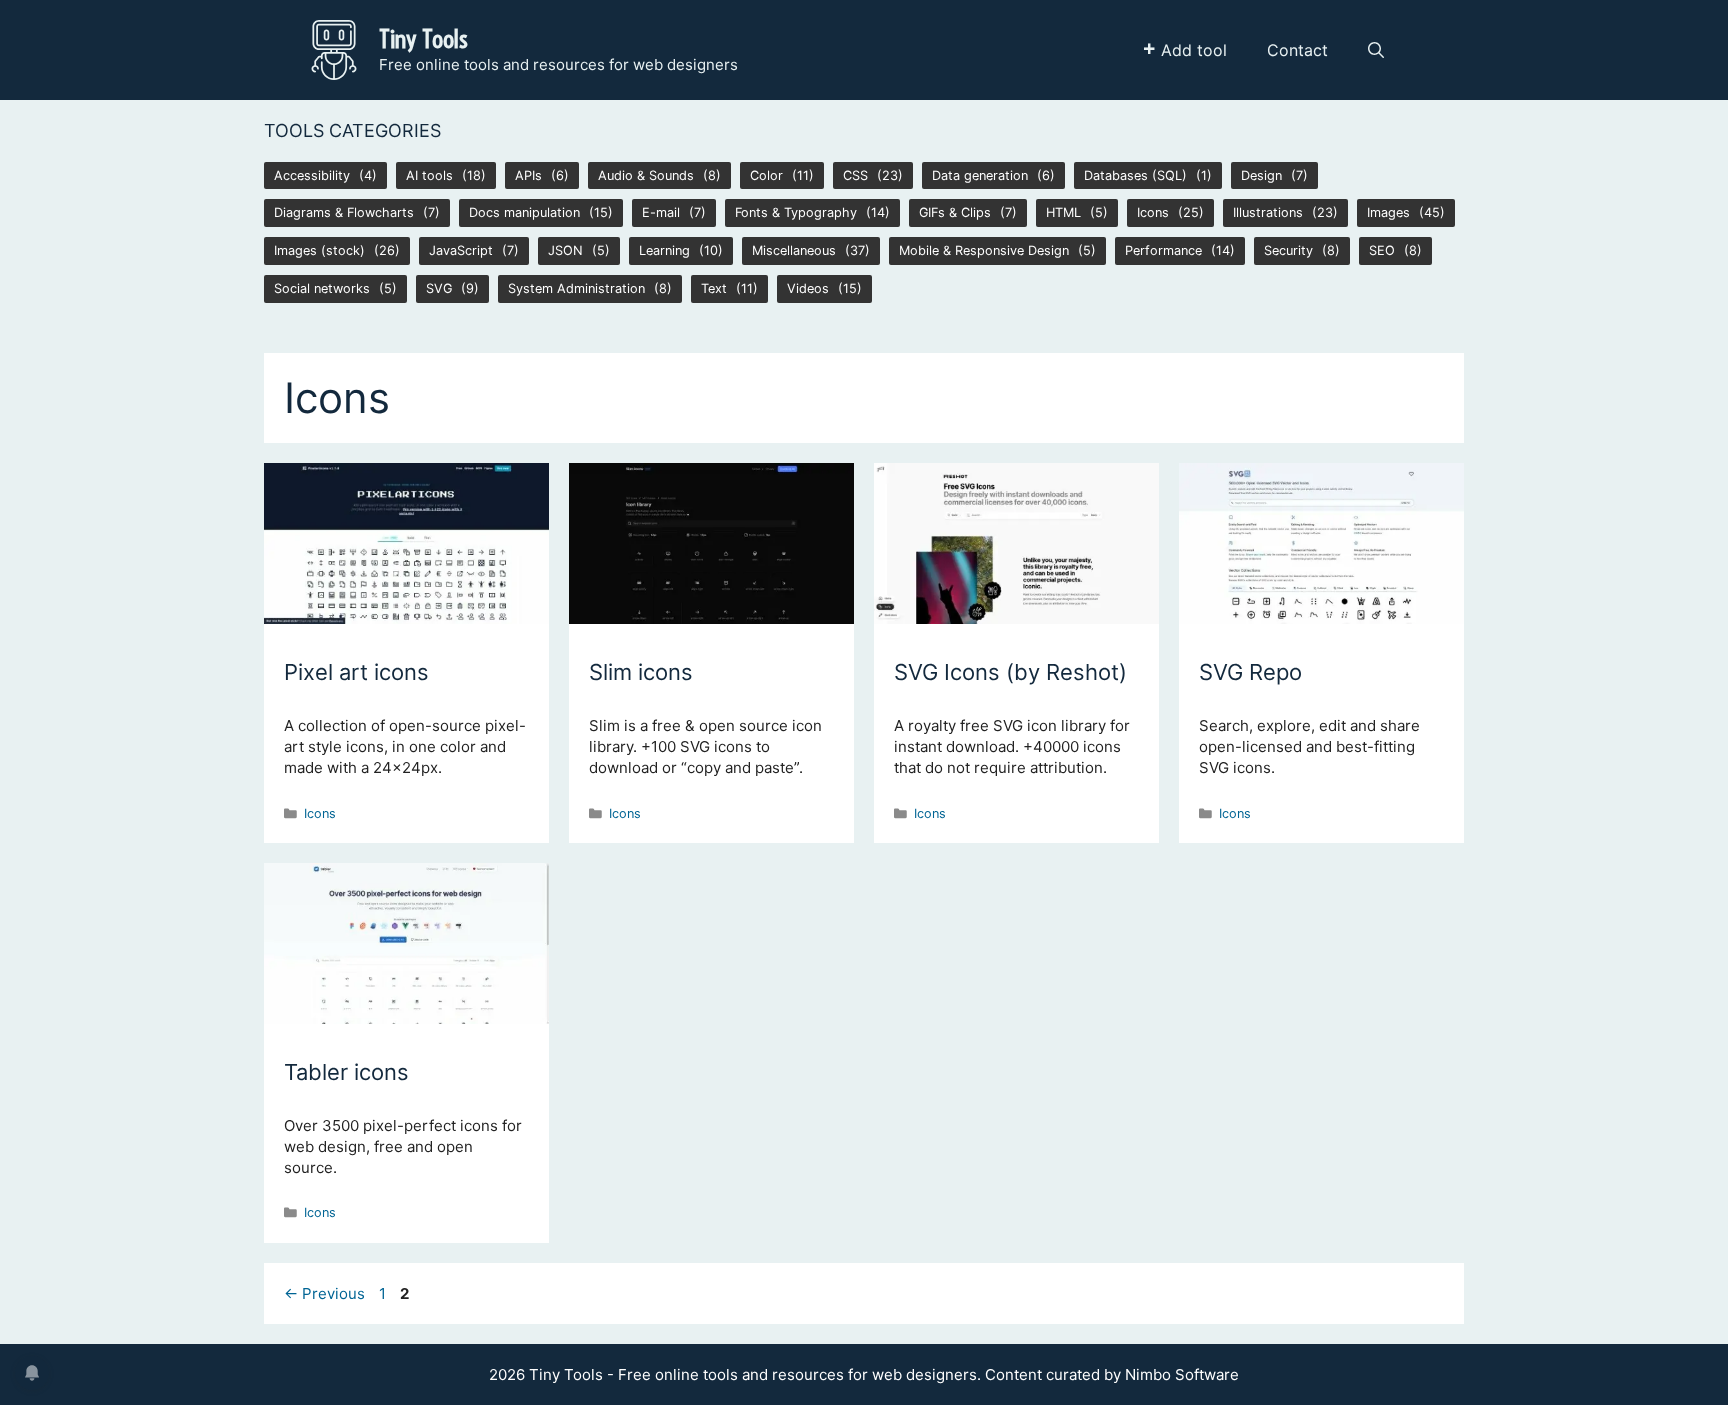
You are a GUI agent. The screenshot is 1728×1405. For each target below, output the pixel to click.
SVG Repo (1250, 672)
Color (766, 175)
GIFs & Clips (955, 212)
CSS (855, 175)
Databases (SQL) (1135, 175)
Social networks (322, 288)
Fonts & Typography (796, 212)
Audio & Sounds (646, 175)
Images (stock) (319, 250)
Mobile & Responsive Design (984, 250)
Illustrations (1268, 212)
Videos (808, 288)
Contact (1297, 50)
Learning (664, 250)
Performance (1163, 250)
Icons (1153, 212)
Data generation (980, 175)
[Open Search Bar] (1376, 50)
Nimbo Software (1182, 1374)
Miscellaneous (794, 250)
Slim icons (641, 672)
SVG (439, 288)
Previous (324, 1293)
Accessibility (312, 175)
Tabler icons (346, 1072)
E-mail (661, 212)
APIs (528, 175)
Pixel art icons (356, 672)
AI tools (429, 175)
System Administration (576, 288)
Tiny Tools (423, 38)
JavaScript (461, 250)
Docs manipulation (524, 212)
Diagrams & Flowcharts (344, 212)
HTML (1063, 212)
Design (1261, 175)
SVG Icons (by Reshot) (1010, 672)
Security (1288, 250)
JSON (565, 250)
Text (714, 288)
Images (1388, 212)
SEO (1382, 250)
